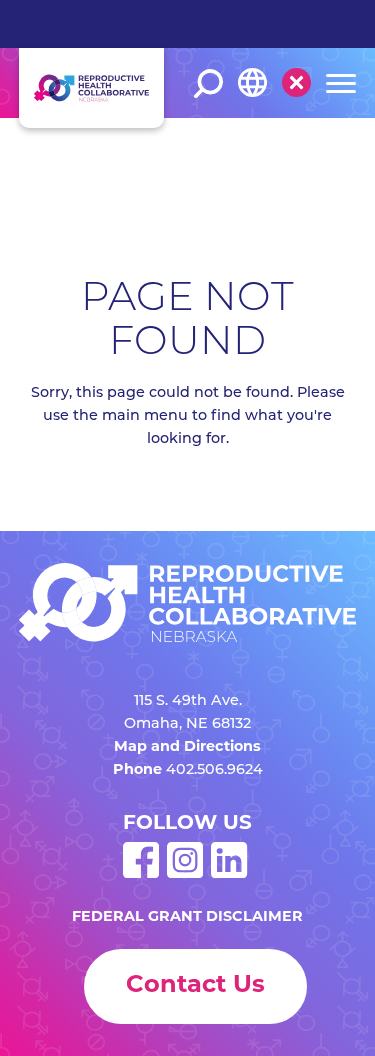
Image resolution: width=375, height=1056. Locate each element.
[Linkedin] (229, 874)
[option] (280, 151)
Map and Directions (187, 747)
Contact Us (195, 986)
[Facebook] (141, 874)
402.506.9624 (214, 770)
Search (208, 83)
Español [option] (266, 150)
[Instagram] (185, 874)
